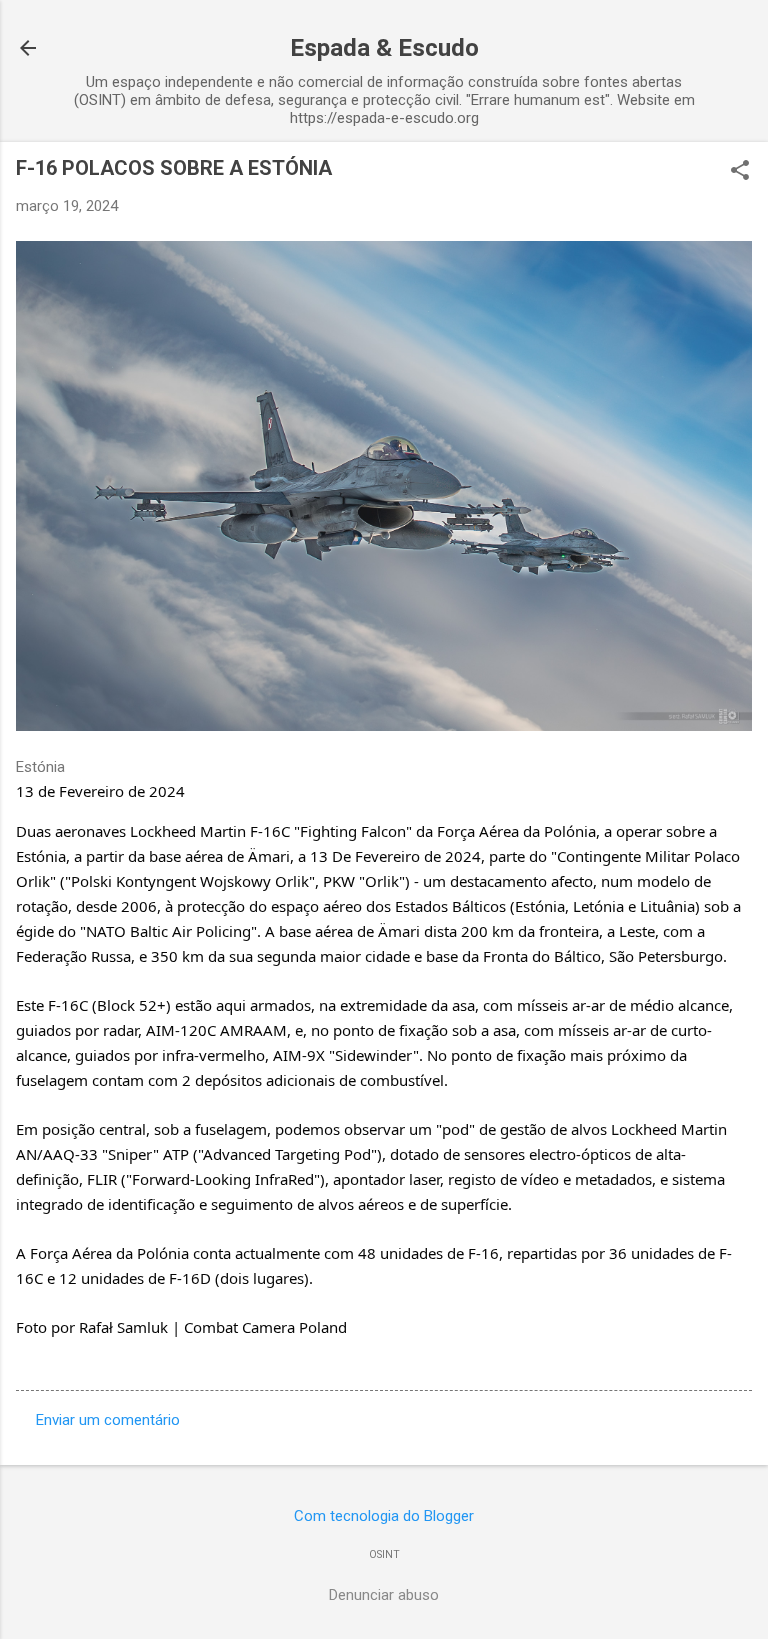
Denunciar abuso (384, 1595)
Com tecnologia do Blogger (384, 1516)
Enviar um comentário (108, 1420)
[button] (740, 172)
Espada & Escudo (384, 48)
